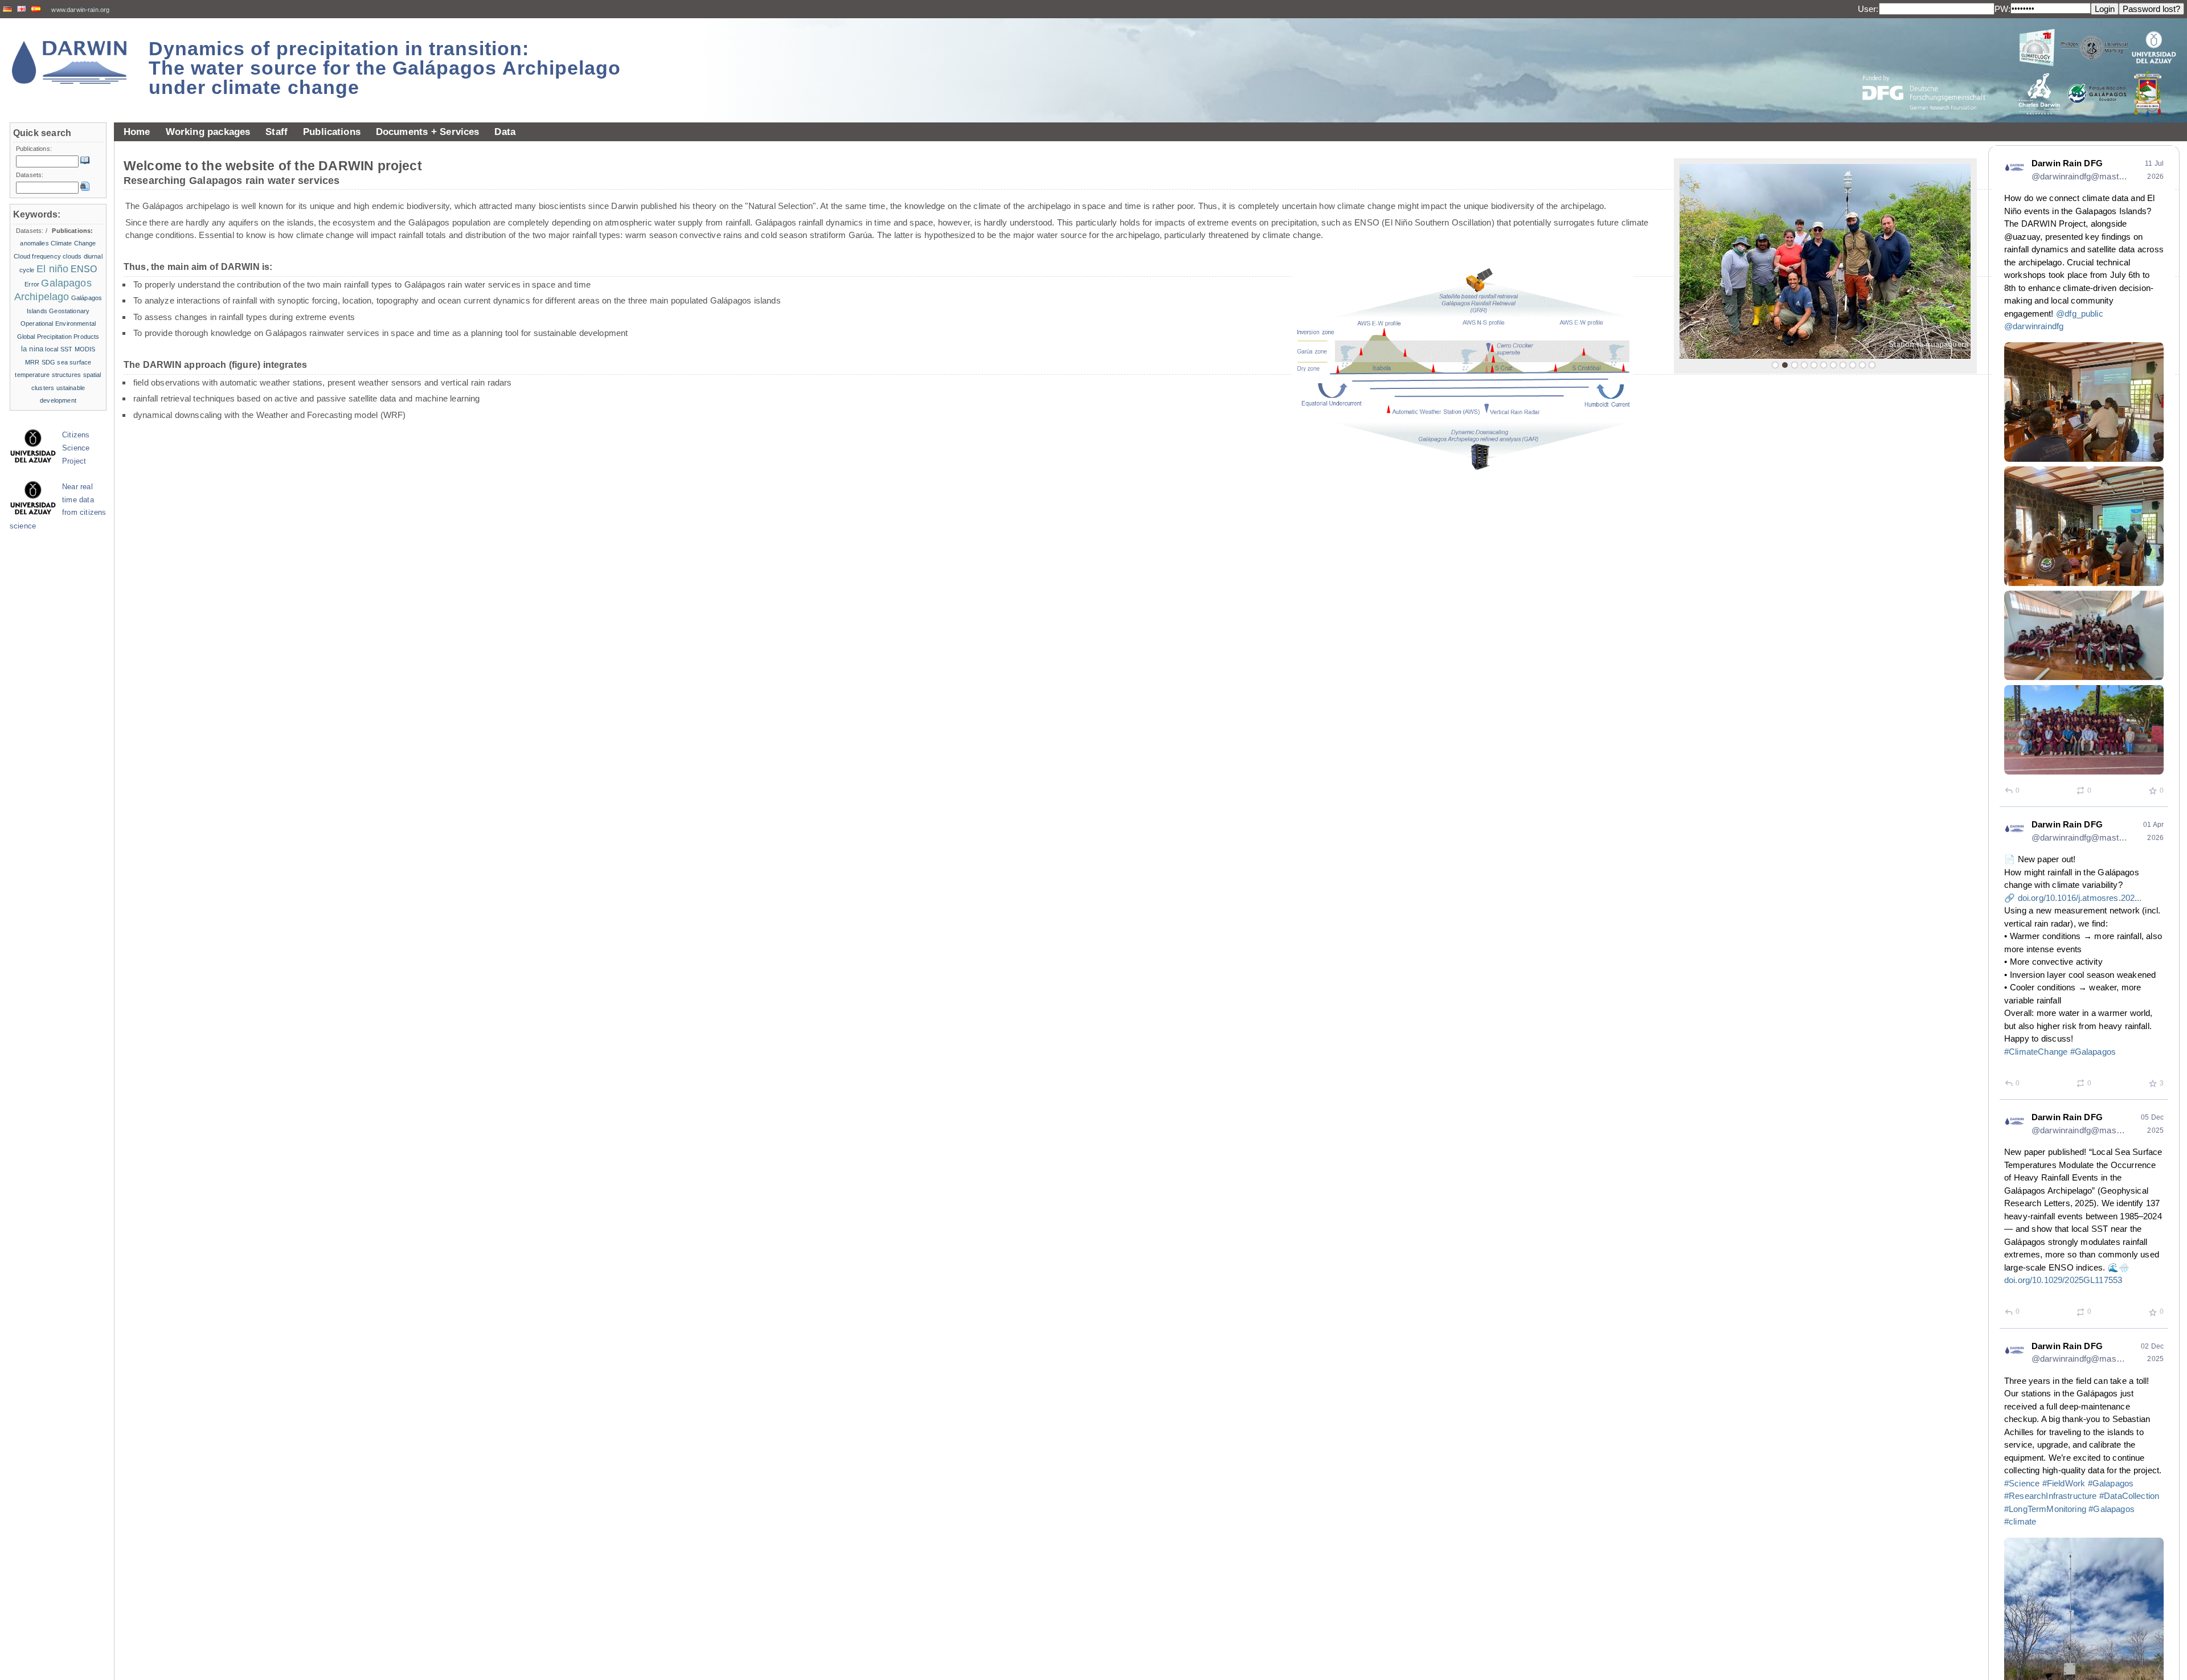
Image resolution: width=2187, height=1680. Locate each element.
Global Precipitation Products (58, 337)
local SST (59, 349)
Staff (277, 132)
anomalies (34, 243)
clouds (72, 256)
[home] (69, 62)
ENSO (84, 269)
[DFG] (1931, 67)
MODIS (85, 349)
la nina (32, 349)
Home (137, 132)
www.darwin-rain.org (80, 10)
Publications (332, 132)
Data (505, 132)
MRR (32, 362)
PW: (2002, 9)
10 (1862, 365)
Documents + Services (428, 132)
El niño (52, 269)
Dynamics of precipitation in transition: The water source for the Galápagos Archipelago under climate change (385, 68)
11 (1872, 365)
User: (1868, 9)
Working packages (208, 132)
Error (32, 284)
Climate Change (73, 243)
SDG (48, 362)
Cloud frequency (37, 256)
